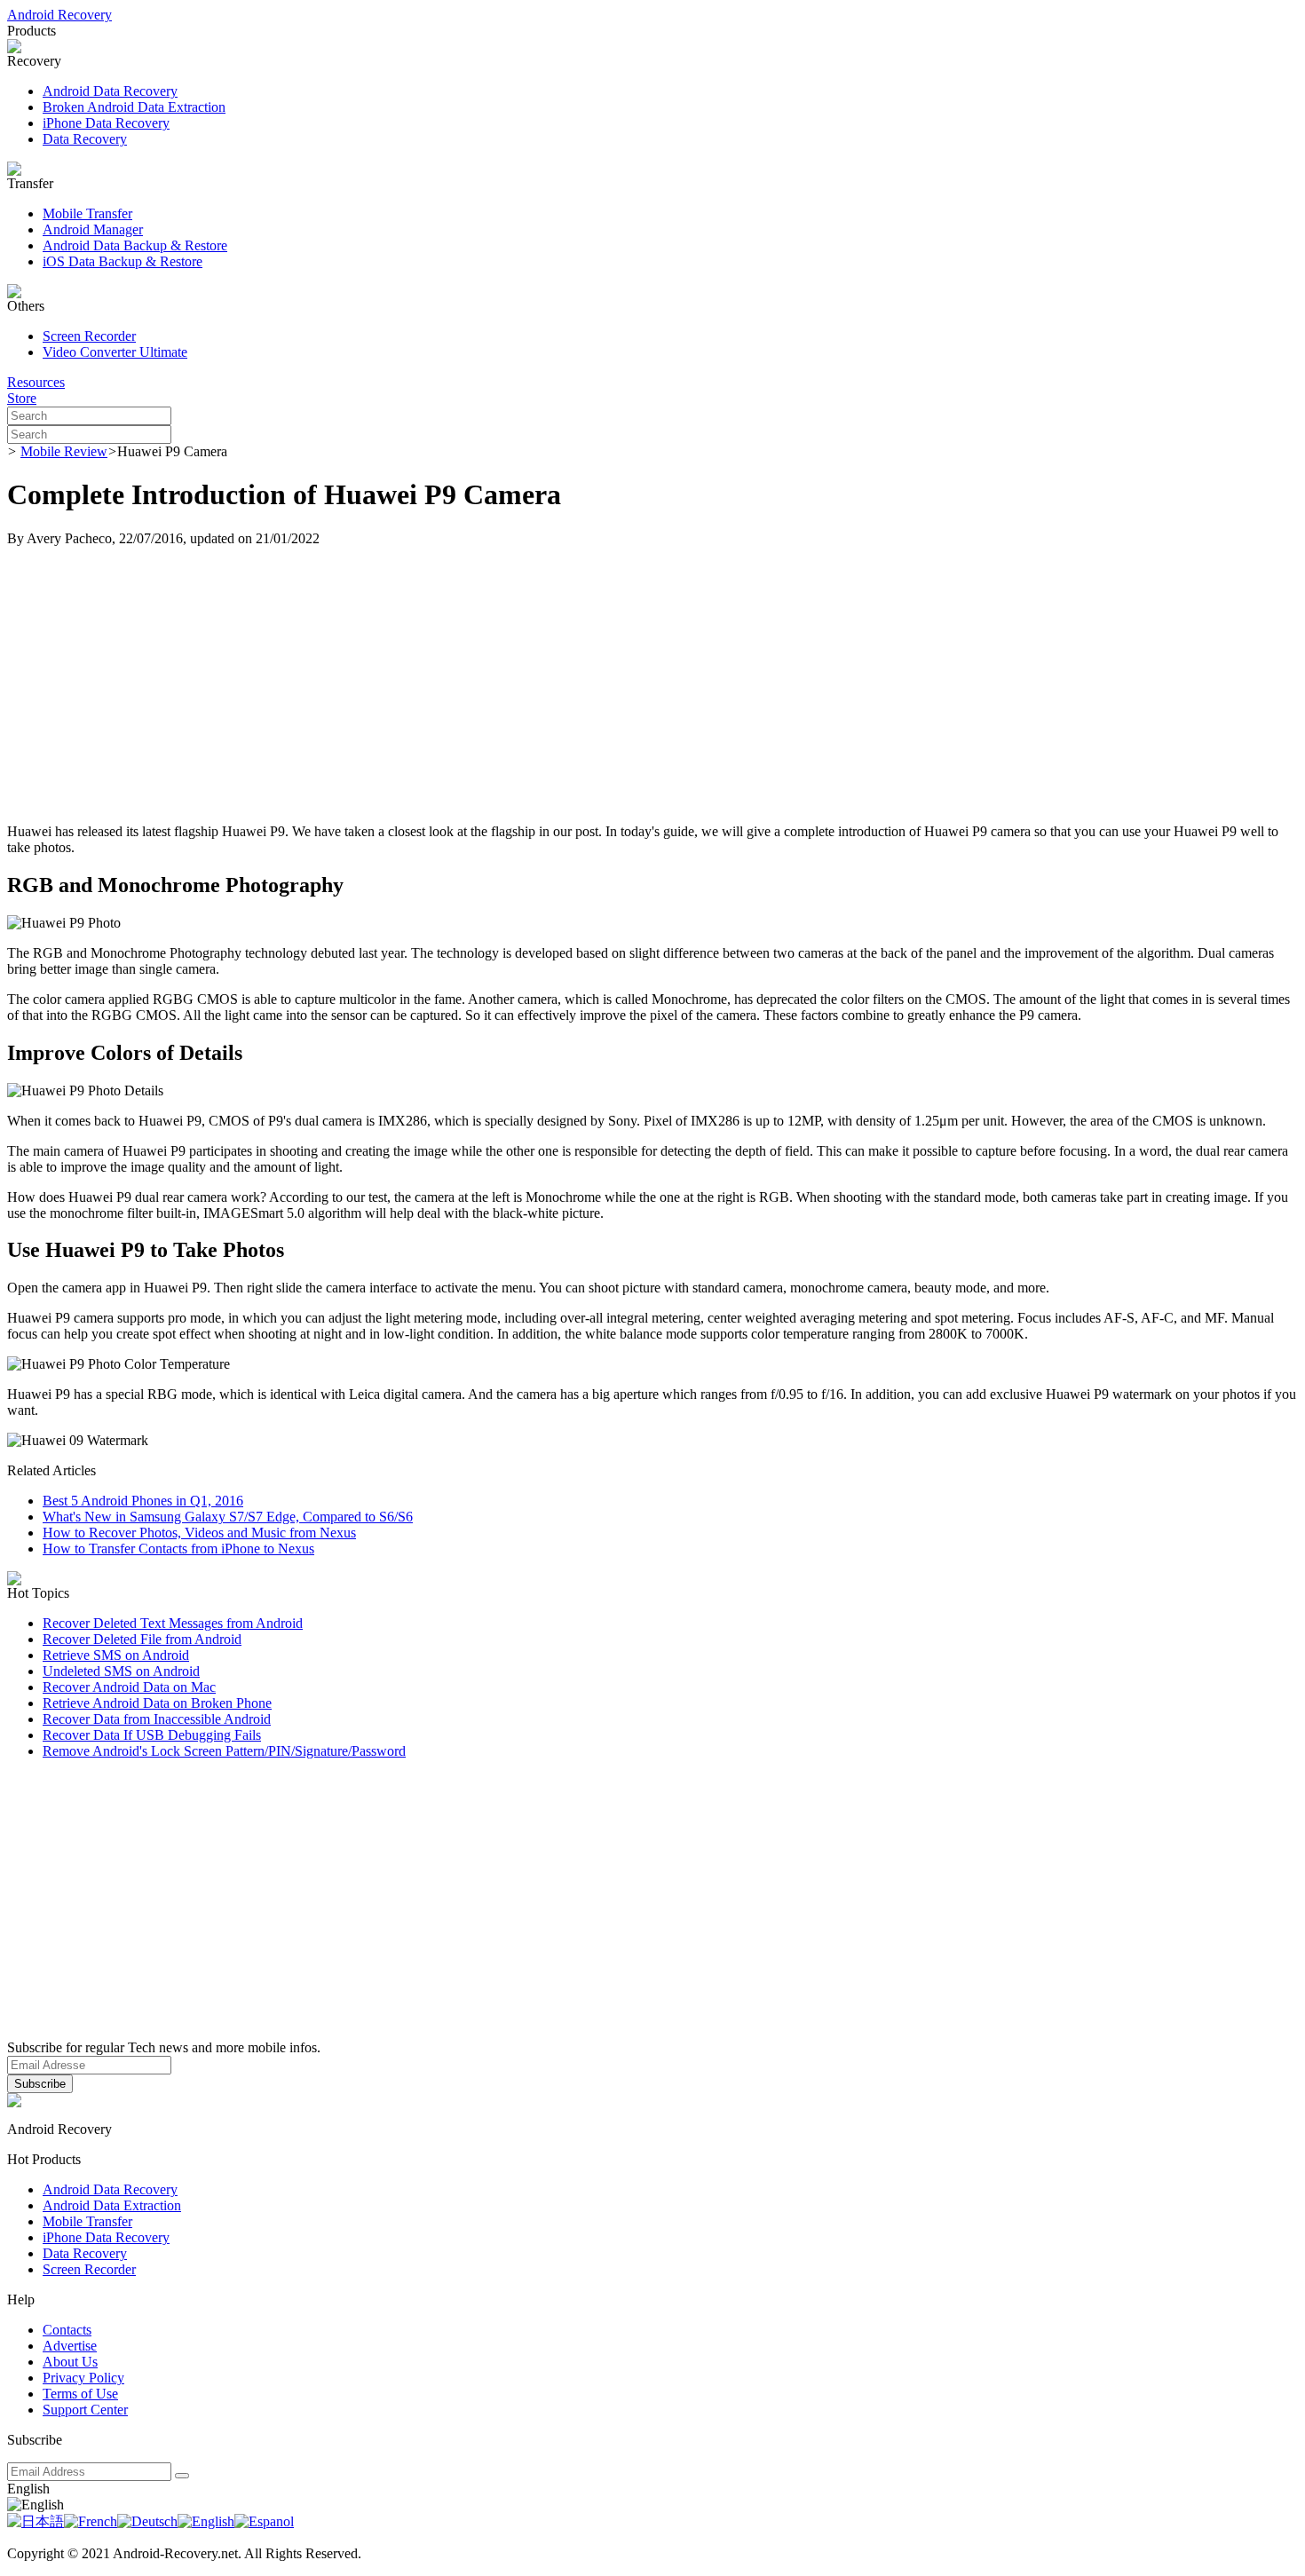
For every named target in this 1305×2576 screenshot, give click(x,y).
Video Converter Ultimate (115, 352)
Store (22, 398)
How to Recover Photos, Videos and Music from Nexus (199, 1533)
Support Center (85, 2410)
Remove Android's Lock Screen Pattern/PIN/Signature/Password (224, 1751)
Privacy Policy (83, 2378)
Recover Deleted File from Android (142, 1639)
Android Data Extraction (112, 2205)
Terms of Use (80, 2394)
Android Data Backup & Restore (135, 245)
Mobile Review (64, 451)
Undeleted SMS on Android (121, 1671)
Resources (36, 382)
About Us (70, 2362)
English (28, 2489)
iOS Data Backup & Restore (123, 261)
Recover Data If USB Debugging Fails (152, 1735)
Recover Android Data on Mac (129, 1687)
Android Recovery (59, 15)
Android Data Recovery (110, 91)
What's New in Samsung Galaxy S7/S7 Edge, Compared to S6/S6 (228, 1517)
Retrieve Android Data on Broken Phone (157, 1703)
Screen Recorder (89, 336)
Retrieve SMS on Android (116, 1655)
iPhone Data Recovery (106, 123)
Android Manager (93, 229)
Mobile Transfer (87, 213)
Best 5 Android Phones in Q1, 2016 (143, 1501)
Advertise (70, 2346)
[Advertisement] (652, 685)
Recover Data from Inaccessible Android (157, 1719)
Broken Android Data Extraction (134, 107)
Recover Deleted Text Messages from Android (173, 1623)
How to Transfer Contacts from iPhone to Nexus (178, 1549)
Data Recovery (85, 139)
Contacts (67, 2330)
